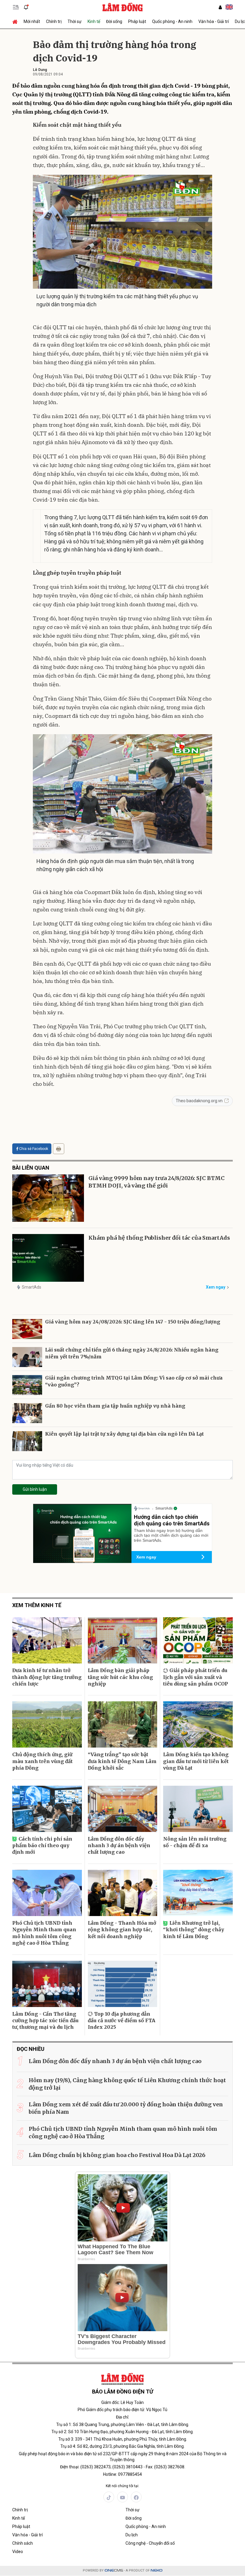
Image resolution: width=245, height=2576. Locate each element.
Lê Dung (40, 70)
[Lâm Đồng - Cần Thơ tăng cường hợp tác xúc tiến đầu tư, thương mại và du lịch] (47, 1984)
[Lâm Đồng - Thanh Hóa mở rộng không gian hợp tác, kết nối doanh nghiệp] (123, 1893)
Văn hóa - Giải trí (214, 21)
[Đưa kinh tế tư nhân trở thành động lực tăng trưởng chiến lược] (47, 1640)
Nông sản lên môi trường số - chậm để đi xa (195, 1842)
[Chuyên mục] (16, 7)
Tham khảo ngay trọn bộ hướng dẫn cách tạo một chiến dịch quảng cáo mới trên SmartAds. (171, 1536)
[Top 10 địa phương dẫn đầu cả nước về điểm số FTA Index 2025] (123, 1984)
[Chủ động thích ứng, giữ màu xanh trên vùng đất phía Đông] (47, 1724)
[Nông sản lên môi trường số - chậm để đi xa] (198, 1809)
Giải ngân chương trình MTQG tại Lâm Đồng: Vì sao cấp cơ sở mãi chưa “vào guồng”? (134, 1381)
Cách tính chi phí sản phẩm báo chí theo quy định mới (42, 1846)
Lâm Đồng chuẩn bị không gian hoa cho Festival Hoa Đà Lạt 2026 (117, 2155)
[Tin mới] (26, 7)
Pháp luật (137, 21)
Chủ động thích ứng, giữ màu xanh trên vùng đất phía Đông (42, 1761)
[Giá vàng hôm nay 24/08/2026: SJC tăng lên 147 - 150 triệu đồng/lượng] (27, 1329)
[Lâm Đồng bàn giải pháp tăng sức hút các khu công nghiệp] (123, 1640)
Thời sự (75, 21)
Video (18, 2552)
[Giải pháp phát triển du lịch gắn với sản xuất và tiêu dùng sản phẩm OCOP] (198, 1640)
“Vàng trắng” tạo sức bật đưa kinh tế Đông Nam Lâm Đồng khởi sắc (122, 1761)
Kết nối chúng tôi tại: (122, 2486)
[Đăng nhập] (220, 7)
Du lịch (132, 2535)
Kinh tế (94, 21)
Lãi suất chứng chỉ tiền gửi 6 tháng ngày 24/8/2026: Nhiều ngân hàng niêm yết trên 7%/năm (132, 1353)
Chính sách (23, 2543)
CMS (114, 2570)
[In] (59, 1149)
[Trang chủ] (16, 21)
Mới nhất (32, 21)
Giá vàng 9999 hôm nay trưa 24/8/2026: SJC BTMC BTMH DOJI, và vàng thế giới (157, 1182)
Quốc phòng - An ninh (172, 21)
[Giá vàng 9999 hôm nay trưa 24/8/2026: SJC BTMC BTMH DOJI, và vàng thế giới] (48, 1198)
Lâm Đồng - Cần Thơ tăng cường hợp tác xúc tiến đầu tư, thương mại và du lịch (45, 2021)
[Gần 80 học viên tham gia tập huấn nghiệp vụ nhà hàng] (27, 1413)
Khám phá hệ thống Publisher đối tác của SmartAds (159, 1238)
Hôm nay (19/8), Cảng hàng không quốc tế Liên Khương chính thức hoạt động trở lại (127, 2084)
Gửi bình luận (35, 1489)
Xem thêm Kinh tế (37, 1605)
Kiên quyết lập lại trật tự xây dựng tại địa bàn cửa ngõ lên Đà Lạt (124, 1434)
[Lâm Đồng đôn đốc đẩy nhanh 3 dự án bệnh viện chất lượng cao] (123, 1809)
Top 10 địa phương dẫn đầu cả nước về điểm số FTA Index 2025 (122, 2021)
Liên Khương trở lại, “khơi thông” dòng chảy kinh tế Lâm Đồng (194, 1930)
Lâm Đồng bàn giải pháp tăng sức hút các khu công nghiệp (120, 1677)
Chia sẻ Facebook (34, 1149)
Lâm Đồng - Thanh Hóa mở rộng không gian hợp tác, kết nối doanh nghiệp (122, 1930)
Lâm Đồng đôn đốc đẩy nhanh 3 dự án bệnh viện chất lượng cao (119, 1846)
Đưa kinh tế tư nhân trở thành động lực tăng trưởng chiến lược (47, 1677)
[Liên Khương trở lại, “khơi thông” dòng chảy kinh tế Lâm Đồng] (198, 1893)
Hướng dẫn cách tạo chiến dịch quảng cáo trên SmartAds (172, 1520)
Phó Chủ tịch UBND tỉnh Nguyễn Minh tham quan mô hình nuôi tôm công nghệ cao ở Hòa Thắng (44, 1933)
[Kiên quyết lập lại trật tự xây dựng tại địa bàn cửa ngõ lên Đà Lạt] (27, 1441)
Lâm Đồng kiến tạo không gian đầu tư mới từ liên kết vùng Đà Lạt (196, 1761)
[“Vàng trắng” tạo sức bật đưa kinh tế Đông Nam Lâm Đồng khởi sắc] (123, 1724)
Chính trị (54, 21)
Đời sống (114, 21)
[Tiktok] (109, 2497)
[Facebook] (136, 2497)
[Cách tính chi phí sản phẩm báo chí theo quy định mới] (47, 1809)
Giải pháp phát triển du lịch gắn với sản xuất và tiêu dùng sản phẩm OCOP (196, 1677)
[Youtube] (122, 2497)
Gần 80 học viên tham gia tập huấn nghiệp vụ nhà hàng (115, 1406)
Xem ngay (216, 1287)
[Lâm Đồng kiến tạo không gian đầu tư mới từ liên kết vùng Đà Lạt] (198, 1724)
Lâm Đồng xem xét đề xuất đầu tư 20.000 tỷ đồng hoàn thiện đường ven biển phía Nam (126, 2108)
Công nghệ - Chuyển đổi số (150, 2543)
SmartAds (32, 1287)
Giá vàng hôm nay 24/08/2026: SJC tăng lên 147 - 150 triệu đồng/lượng (133, 1322)
